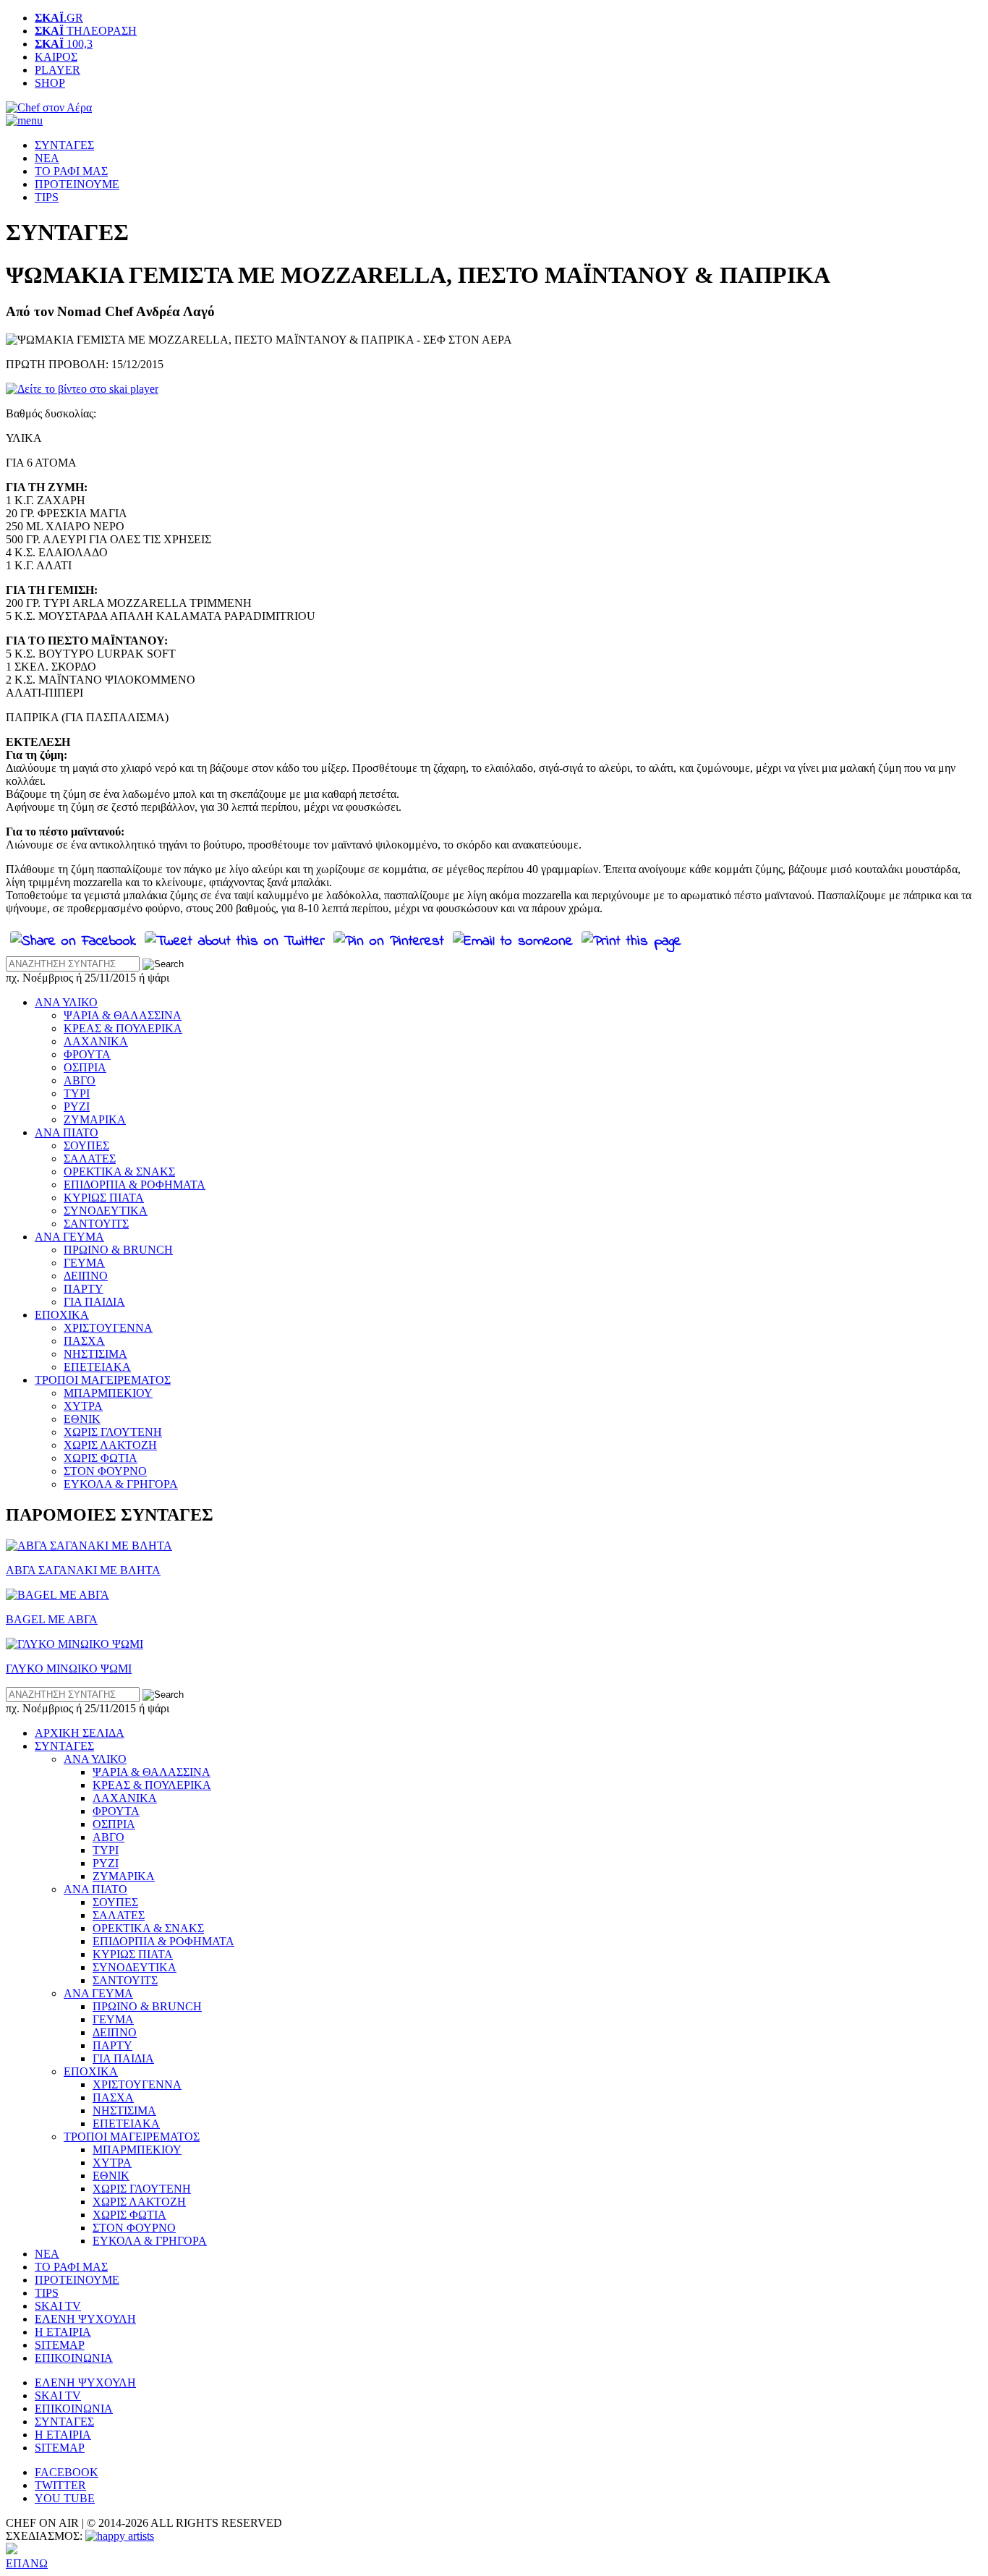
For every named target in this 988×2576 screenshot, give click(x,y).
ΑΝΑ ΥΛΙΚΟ (66, 1002)
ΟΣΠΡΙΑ (85, 1067)
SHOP (50, 83)
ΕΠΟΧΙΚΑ (62, 1315)
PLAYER (58, 70)
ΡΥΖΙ (77, 1106)
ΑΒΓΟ (80, 1080)
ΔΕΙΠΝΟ (86, 1276)
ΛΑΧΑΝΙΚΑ (96, 1041)
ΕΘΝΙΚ (82, 1419)
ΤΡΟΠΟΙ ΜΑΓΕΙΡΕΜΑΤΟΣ (103, 1380)
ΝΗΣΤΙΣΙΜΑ (95, 1354)
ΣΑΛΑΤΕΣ (90, 1159)
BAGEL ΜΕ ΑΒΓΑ (52, 1619)
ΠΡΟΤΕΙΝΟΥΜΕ (77, 184)
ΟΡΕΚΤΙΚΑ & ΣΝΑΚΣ (119, 1172)
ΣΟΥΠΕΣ (86, 1145)
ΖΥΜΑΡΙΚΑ (95, 1119)
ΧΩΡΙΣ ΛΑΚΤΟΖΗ (110, 1445)
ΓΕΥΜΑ (84, 1263)
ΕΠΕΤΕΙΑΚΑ (97, 1367)
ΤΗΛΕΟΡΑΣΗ (86, 31)
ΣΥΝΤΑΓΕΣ (64, 145)
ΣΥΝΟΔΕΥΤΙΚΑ (106, 1211)
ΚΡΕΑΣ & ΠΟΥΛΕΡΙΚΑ (123, 1028)
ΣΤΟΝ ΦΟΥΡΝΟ (105, 1471)
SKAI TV (58, 2306)
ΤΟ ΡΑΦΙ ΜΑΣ (71, 171)
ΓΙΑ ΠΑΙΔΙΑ (94, 1302)
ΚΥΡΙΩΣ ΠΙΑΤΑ (104, 1198)
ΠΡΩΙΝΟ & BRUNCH (118, 1250)
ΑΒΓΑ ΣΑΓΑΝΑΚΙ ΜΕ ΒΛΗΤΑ (83, 1570)
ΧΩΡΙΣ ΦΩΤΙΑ (101, 1458)
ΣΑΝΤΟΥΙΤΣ (96, 1224)
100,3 (64, 44)
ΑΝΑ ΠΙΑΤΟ (67, 1132)
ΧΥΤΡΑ (83, 1406)
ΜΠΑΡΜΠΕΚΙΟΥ (108, 1393)
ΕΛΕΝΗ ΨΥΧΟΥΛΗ (85, 2319)
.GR (59, 18)
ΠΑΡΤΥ (84, 1289)
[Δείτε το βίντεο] (82, 389)
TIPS (47, 197)
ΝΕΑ (47, 158)
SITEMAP (60, 2345)
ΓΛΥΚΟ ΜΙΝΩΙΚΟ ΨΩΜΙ (69, 1669)
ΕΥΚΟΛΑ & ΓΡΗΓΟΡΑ (121, 1484)
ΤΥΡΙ (77, 1093)
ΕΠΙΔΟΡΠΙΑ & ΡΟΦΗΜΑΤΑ (135, 1185)
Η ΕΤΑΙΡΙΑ (63, 2332)
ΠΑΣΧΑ (84, 1341)
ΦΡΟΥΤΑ (87, 1054)
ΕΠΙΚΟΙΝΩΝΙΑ (74, 2358)
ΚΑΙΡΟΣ (56, 57)
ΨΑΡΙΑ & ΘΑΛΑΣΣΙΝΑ (123, 1015)
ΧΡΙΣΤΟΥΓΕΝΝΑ (108, 1328)
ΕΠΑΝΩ (27, 2563)
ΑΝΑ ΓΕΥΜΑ (69, 1237)
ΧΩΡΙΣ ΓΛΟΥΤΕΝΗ (113, 1432)
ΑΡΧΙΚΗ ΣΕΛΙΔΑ (80, 1733)
